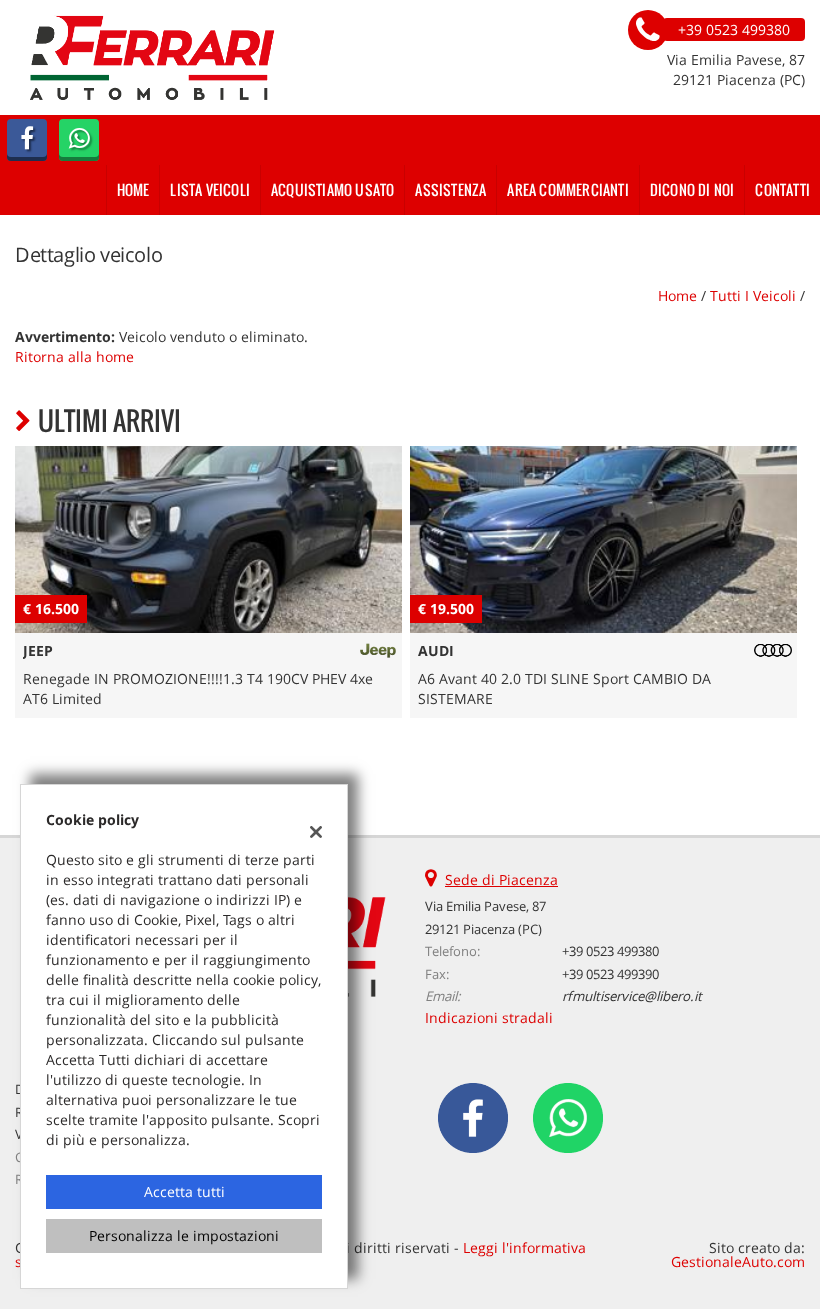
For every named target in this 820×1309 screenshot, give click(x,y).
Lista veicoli (210, 189)
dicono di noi (692, 189)
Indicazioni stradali (489, 1017)
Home (133, 189)
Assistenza (450, 189)
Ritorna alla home (74, 356)
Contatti (782, 189)
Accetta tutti (184, 1191)
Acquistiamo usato (332, 189)
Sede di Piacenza (501, 879)
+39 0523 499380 (610, 951)
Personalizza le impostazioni (184, 1235)
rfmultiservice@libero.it (632, 996)
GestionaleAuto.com (738, 1261)
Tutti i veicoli (753, 295)
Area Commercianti (567, 189)
